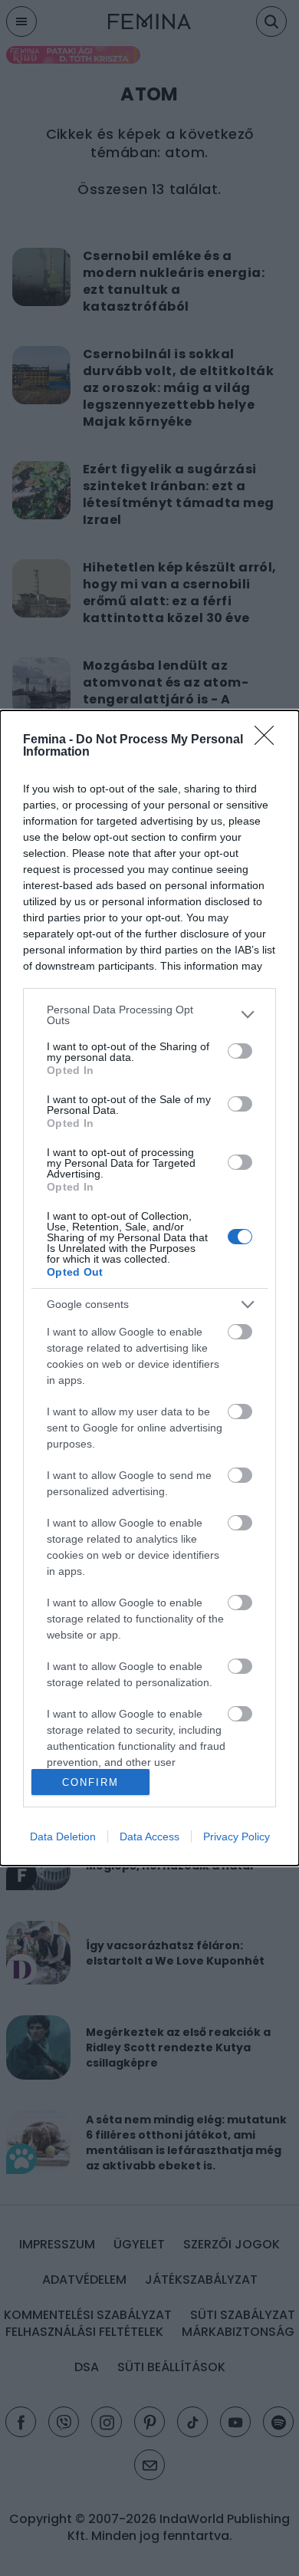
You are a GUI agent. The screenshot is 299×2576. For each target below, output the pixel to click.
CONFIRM (90, 1782)
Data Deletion (63, 1836)
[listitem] (149, 1015)
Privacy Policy (237, 1836)
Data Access (149, 1836)
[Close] (269, 740)
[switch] (240, 1051)
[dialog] (149, 1288)
